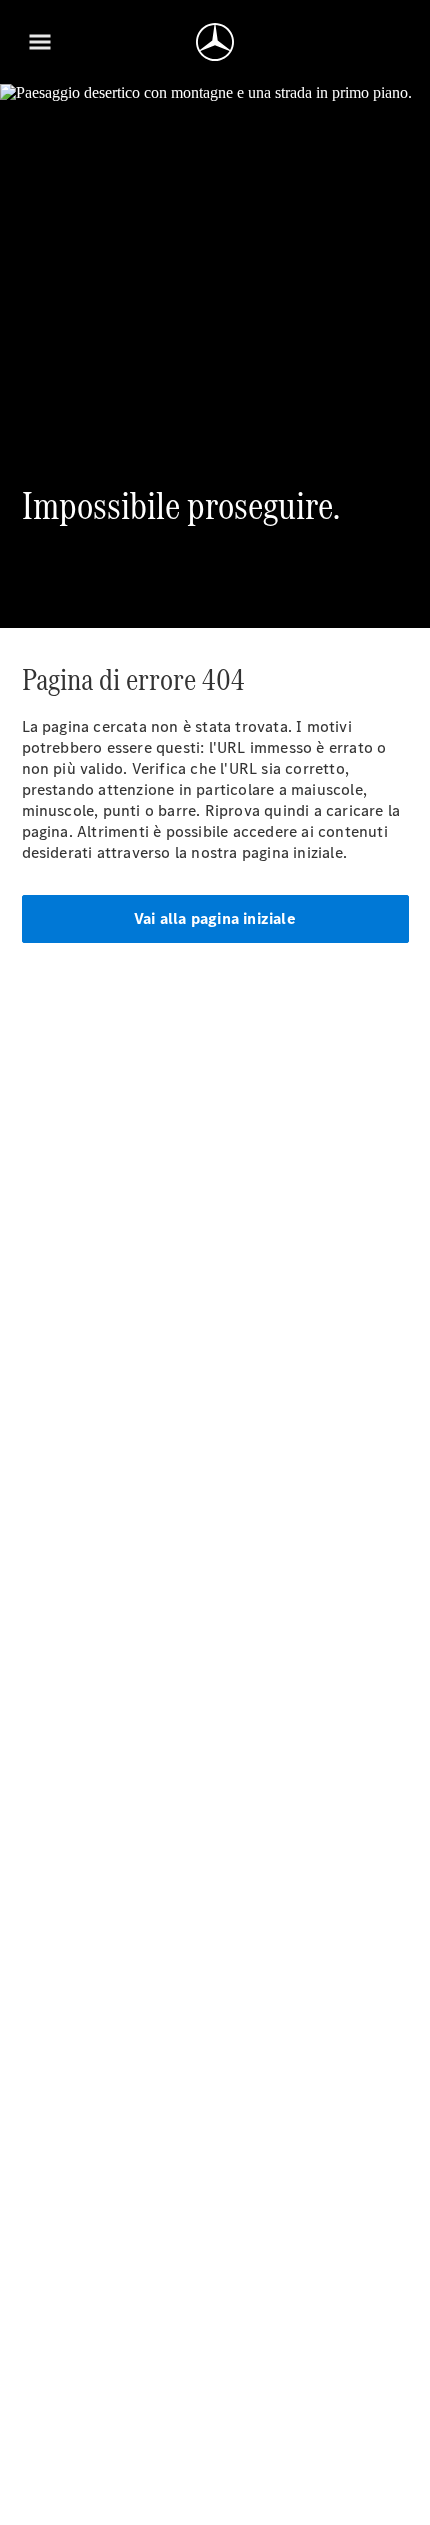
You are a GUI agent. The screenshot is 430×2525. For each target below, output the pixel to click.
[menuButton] (40, 42)
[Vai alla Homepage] (215, 42)
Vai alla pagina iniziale (215, 918)
